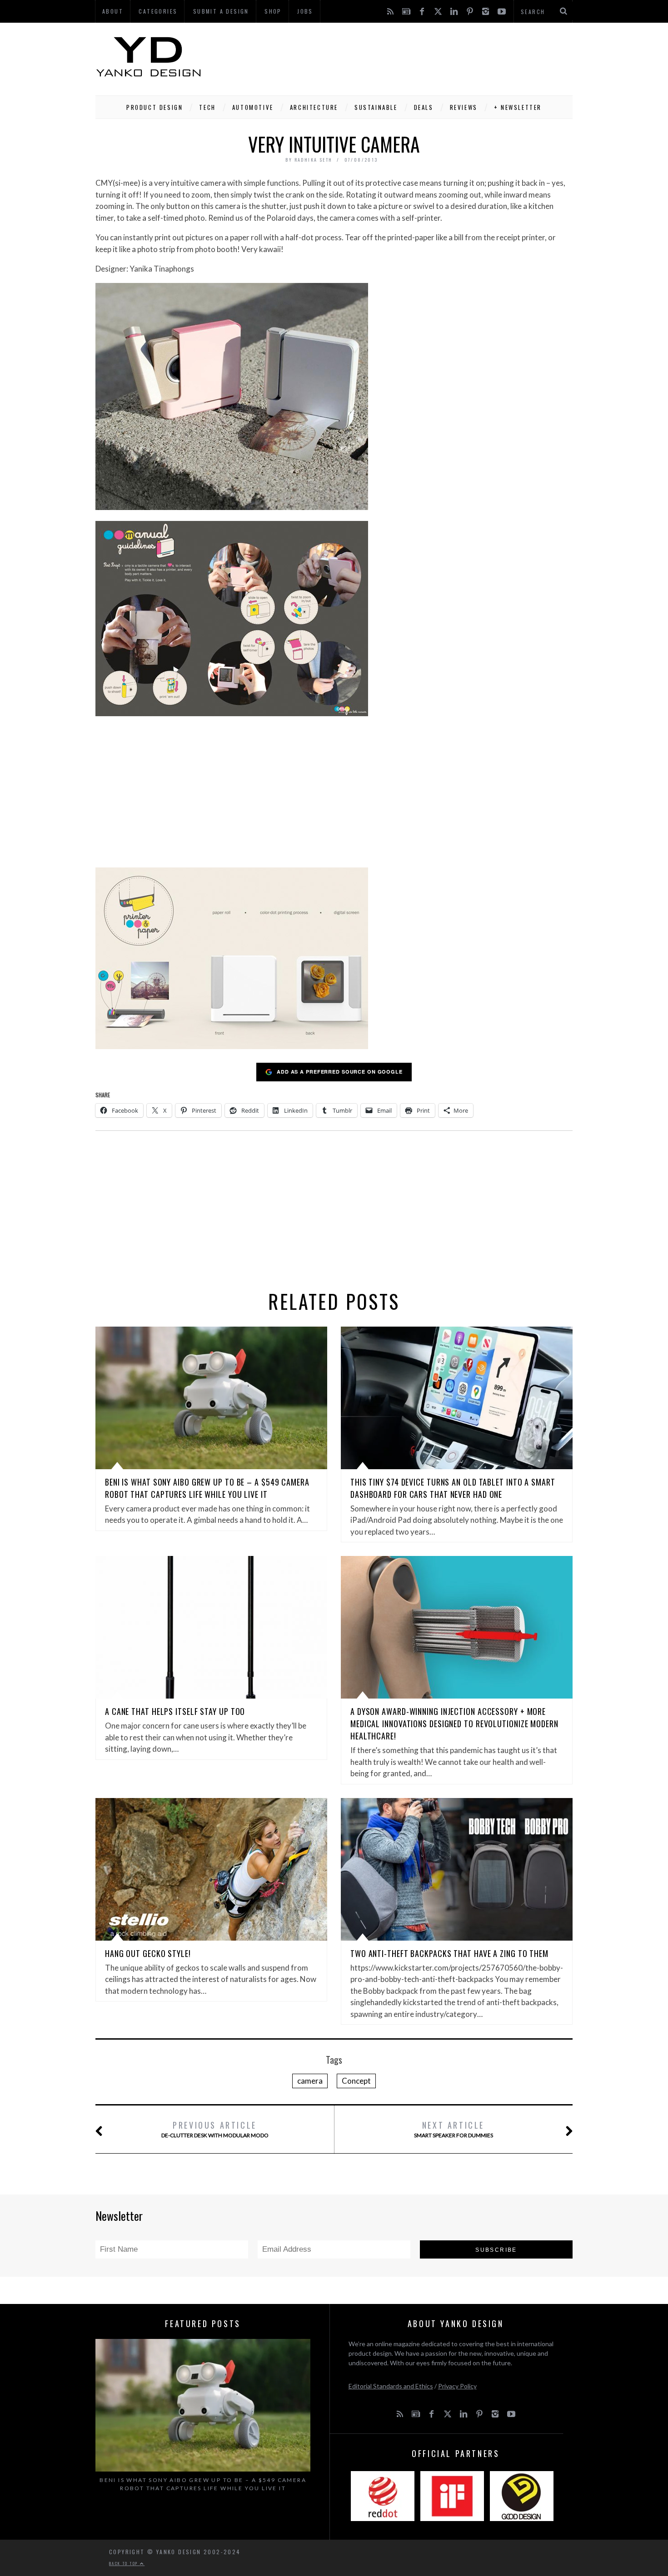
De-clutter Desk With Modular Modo (215, 2129)
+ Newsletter (518, 107)
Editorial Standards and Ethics (391, 2386)
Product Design (155, 107)
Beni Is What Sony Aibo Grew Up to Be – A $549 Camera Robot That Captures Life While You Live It (207, 1488)
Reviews (464, 107)
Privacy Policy (457, 2386)
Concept (356, 2081)
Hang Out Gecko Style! (148, 1953)
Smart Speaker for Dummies (454, 2129)
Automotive (253, 107)
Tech (207, 107)
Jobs (305, 11)
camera (310, 2081)
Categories (158, 11)
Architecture (314, 107)
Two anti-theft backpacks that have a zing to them (449, 1953)
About (113, 11)
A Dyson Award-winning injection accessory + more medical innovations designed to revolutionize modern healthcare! (454, 1724)
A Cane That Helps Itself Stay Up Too (175, 1711)
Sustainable (376, 107)
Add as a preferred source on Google (340, 1072)
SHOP (273, 11)
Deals (424, 107)
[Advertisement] (407, 57)
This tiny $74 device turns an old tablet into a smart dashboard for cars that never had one (453, 1488)
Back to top (125, 2563)
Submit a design (221, 11)
